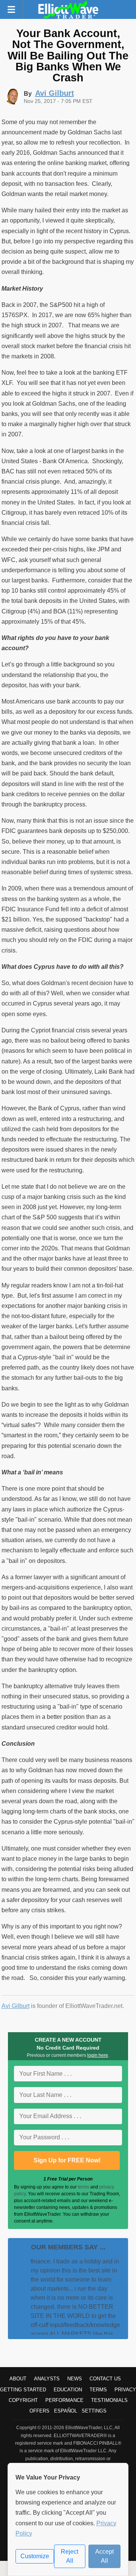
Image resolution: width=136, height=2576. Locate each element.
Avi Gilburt (15, 2006)
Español (66, 2411)
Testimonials (109, 2400)
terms (83, 2187)
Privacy (125, 2390)
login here (98, 2055)
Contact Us (105, 2379)
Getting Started (23, 2390)
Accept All (104, 2556)
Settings (94, 2411)
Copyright (23, 2400)
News (75, 2379)
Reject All (70, 2556)
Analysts (47, 2379)
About (18, 2379)
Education (68, 2390)
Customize (35, 2556)
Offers (39, 2411)
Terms (98, 2390)
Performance (64, 2400)
